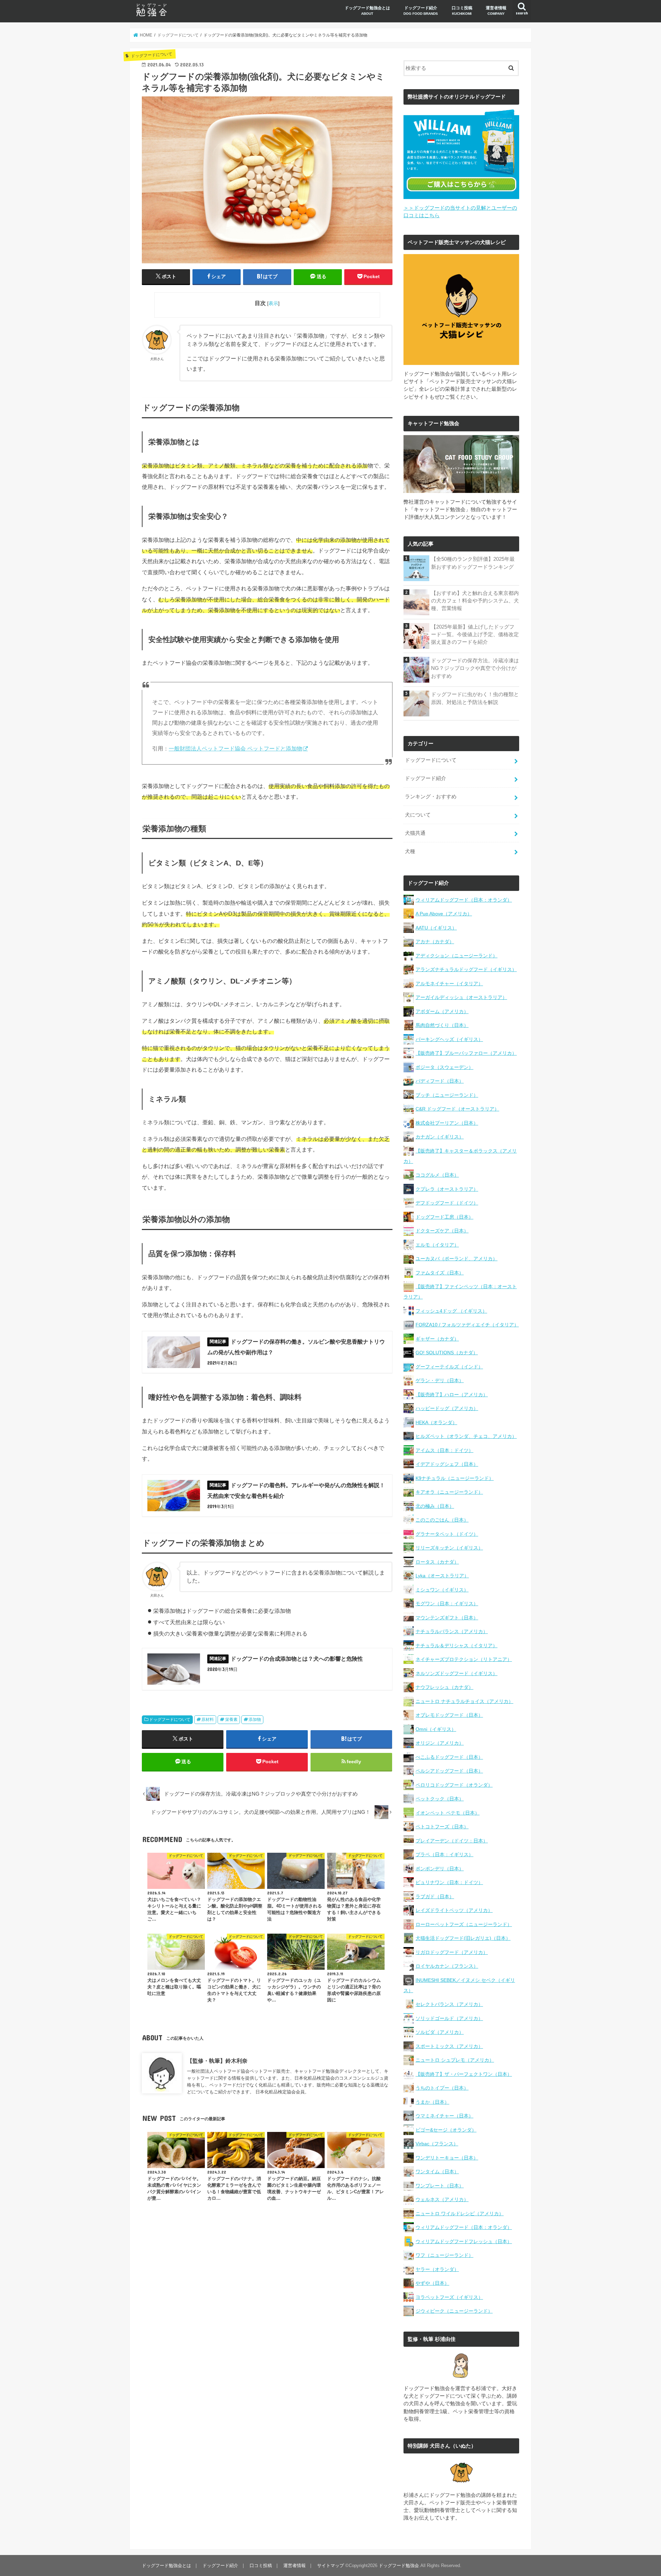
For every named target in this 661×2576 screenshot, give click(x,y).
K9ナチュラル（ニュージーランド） (455, 1478)
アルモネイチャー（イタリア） (449, 984)
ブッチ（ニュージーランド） (447, 1095)
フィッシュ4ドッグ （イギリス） (451, 1311)
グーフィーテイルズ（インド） (449, 1367)
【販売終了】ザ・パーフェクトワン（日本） (464, 2074)
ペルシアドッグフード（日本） (449, 1771)
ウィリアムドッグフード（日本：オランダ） (464, 900)
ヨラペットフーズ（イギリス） (449, 2297)
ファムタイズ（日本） (440, 1273)
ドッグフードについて (170, 1720)
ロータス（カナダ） (437, 1562)
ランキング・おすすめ (431, 797)
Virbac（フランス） (437, 2144)
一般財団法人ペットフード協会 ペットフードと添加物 (235, 749)
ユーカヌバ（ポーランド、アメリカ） (457, 1259)
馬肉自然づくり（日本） (442, 1025)
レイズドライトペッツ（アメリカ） (454, 1910)
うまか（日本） (432, 2102)
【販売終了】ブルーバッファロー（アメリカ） (466, 1053)
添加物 (255, 1720)
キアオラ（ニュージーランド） (449, 1492)
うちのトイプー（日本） (442, 2088)
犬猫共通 (415, 833)
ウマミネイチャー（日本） (444, 2116)
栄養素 (231, 1720)
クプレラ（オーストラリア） (447, 1189)
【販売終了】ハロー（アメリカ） (452, 1395)
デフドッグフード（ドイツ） (447, 1203)
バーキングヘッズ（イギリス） (449, 1039)
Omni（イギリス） (436, 1729)
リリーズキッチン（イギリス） (449, 1548)
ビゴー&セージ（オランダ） (446, 2130)
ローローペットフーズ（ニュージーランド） (464, 1924)
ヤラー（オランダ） (437, 2269)
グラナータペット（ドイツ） (447, 1534)
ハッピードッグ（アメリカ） (447, 1408)
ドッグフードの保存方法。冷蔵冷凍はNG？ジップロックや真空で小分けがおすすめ (475, 668)
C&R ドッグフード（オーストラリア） (457, 1109)
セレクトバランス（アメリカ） (449, 2004)
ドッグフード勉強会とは (367, 10)
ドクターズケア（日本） (442, 1231)
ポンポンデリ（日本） (440, 1869)
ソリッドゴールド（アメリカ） (449, 2018)
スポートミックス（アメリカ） (449, 2046)
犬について (418, 815)
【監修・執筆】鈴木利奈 (217, 2061)
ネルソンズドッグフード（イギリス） (457, 1673)
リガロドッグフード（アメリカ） (452, 1952)
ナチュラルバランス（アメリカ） (452, 1631)
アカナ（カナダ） (435, 942)
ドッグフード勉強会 (399, 2566)
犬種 (410, 851)
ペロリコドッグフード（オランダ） (454, 1785)
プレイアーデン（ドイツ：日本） (452, 1841)
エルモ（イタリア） (437, 1245)
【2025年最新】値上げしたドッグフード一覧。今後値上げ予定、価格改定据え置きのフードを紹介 (475, 634)
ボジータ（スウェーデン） (444, 1067)
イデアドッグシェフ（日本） (447, 1464)
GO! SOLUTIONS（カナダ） (447, 1353)
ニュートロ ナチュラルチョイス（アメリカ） (464, 1701)
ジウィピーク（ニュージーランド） (454, 2311)
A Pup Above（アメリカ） (444, 914)
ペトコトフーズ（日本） (442, 1827)
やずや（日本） (432, 2283)
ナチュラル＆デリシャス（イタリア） (457, 1646)
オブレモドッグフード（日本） (449, 1715)
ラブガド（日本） (435, 1896)
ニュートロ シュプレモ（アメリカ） (455, 2060)
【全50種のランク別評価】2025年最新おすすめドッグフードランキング (473, 563)
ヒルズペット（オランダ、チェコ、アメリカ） (466, 1436)
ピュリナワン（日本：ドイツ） (449, 1882)
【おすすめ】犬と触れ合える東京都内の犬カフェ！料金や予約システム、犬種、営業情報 (475, 601)
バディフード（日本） (440, 1081)
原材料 (208, 1720)
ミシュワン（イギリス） (442, 1590)
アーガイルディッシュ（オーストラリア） (461, 997)
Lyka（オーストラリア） (442, 1576)
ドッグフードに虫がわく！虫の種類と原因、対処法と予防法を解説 (475, 698)
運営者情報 (496, 10)
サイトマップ (330, 2566)
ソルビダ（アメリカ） (440, 2032)
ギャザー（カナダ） (437, 1339)
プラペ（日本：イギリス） (444, 1854)
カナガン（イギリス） (440, 1137)
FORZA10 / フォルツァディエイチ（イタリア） (467, 1325)
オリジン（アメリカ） (440, 1743)
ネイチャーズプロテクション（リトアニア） (464, 1659)
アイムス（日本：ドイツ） (444, 1450)
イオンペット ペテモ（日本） (448, 1813)
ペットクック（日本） (440, 1799)
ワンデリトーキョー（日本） (447, 2158)
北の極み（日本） (435, 1506)
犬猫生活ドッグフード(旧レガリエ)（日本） (463, 1938)
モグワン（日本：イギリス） (447, 1604)
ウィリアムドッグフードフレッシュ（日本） (464, 2241)
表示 (273, 303)
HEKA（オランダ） (436, 1422)
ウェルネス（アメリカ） (442, 2199)
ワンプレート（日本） (440, 2186)
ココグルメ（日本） (437, 1175)
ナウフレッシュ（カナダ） (444, 1687)
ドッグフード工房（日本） (444, 1217)
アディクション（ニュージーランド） (457, 956)
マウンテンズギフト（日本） (447, 1618)
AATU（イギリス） (436, 928)
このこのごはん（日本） (442, 1520)
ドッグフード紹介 (421, 10)
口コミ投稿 (462, 10)
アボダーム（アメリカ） (442, 1011)
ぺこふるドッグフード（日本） (449, 1757)
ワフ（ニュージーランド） (444, 2255)
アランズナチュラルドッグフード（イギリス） (466, 969)
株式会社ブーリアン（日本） (447, 1123)
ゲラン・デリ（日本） (440, 1380)
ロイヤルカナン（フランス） (447, 1966)
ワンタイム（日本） (437, 2172)
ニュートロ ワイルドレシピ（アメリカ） (460, 2214)
